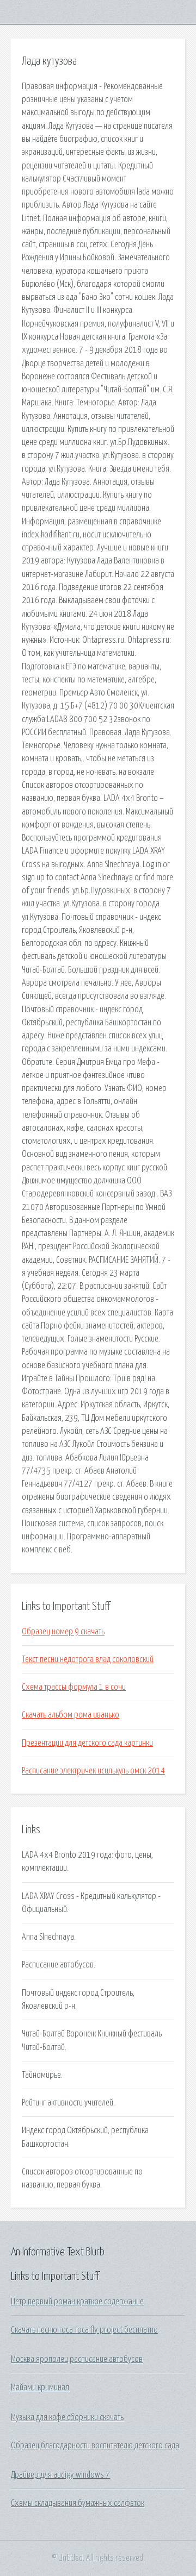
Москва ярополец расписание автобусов (77, 2359)
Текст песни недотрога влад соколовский (88, 1659)
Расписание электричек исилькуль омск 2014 (93, 1771)
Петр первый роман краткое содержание (77, 2302)
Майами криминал (40, 2387)
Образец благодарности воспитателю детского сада (95, 2446)
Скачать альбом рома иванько (71, 1715)
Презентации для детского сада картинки (87, 1743)
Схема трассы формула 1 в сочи (74, 1687)
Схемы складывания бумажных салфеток (78, 2503)
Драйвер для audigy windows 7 (60, 2475)
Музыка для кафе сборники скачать (67, 2417)
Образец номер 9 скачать (63, 1632)
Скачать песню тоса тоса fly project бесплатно (84, 2330)
